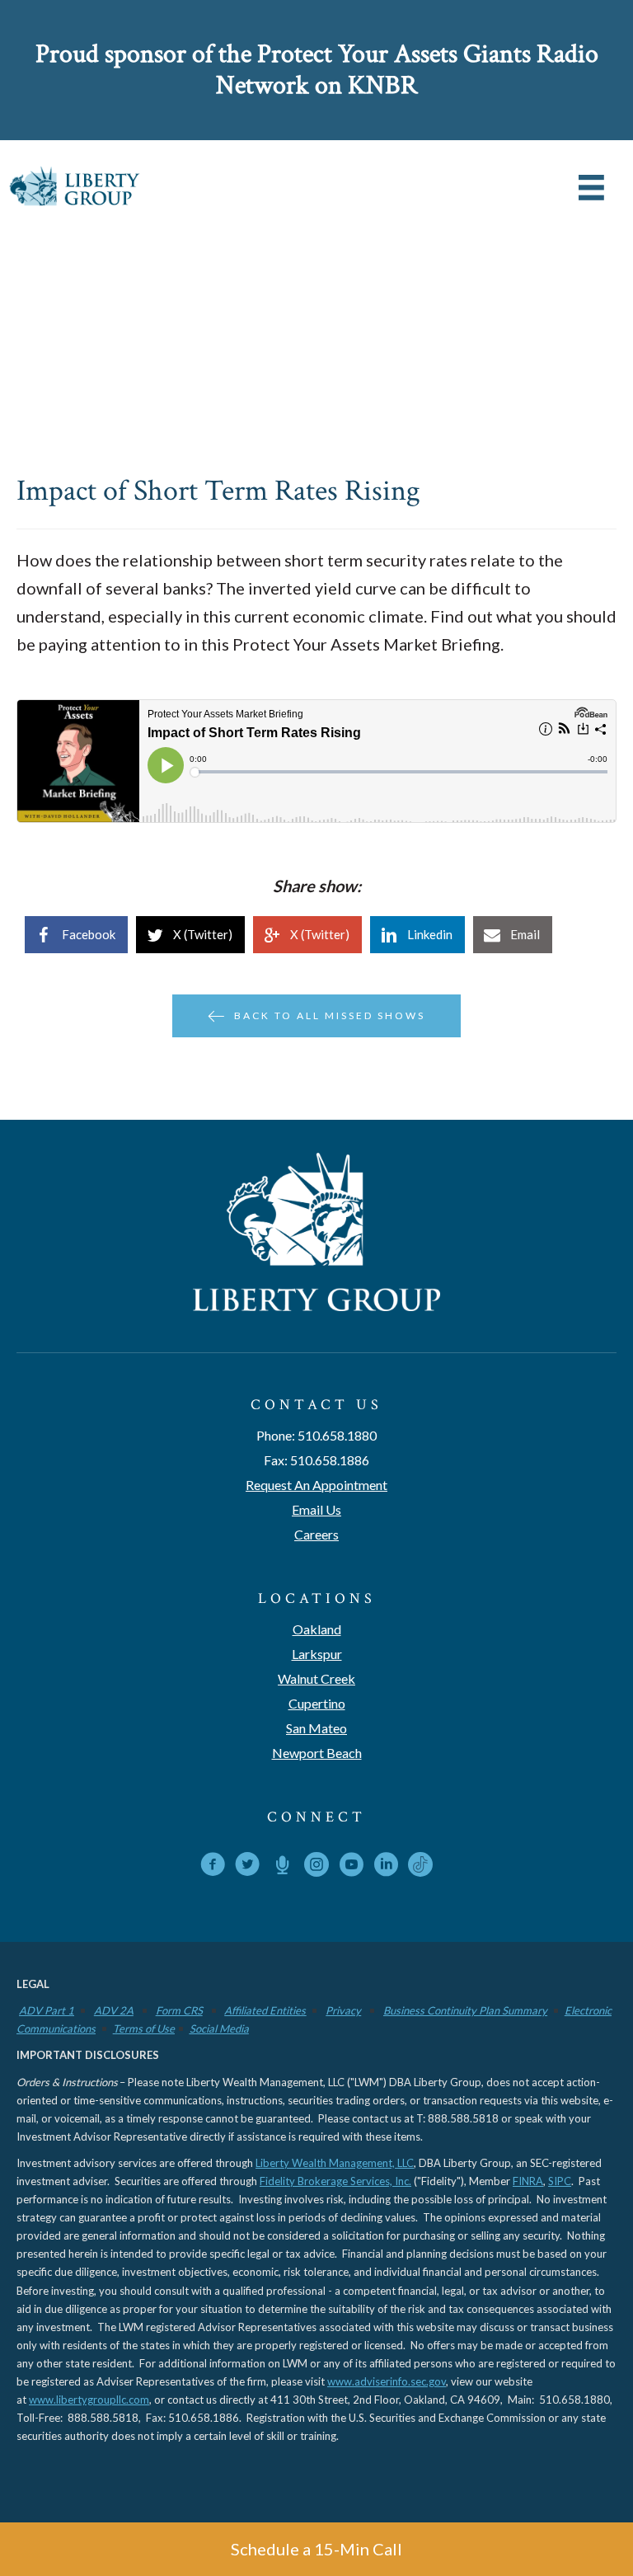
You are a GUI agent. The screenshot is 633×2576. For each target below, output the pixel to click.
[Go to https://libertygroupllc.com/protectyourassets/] (282, 1867)
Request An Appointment (316, 1485)
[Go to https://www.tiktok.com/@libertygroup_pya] (420, 1864)
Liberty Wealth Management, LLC (335, 2163)
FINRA (528, 2181)
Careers (316, 1534)
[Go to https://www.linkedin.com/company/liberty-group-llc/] (386, 1867)
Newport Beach (317, 1753)
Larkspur (317, 1654)
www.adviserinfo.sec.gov (387, 2381)
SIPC (560, 2181)
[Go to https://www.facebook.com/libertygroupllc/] (213, 1867)
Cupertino (317, 1703)
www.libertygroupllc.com (89, 2400)
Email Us (316, 1509)
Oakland (317, 1629)
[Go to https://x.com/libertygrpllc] (247, 1867)
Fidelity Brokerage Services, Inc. (335, 2181)
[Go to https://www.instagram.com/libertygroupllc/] (316, 1867)
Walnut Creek (316, 1678)
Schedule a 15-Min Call (316, 2549)
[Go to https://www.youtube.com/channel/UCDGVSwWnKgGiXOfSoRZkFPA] (351, 1867)
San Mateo (316, 1728)
